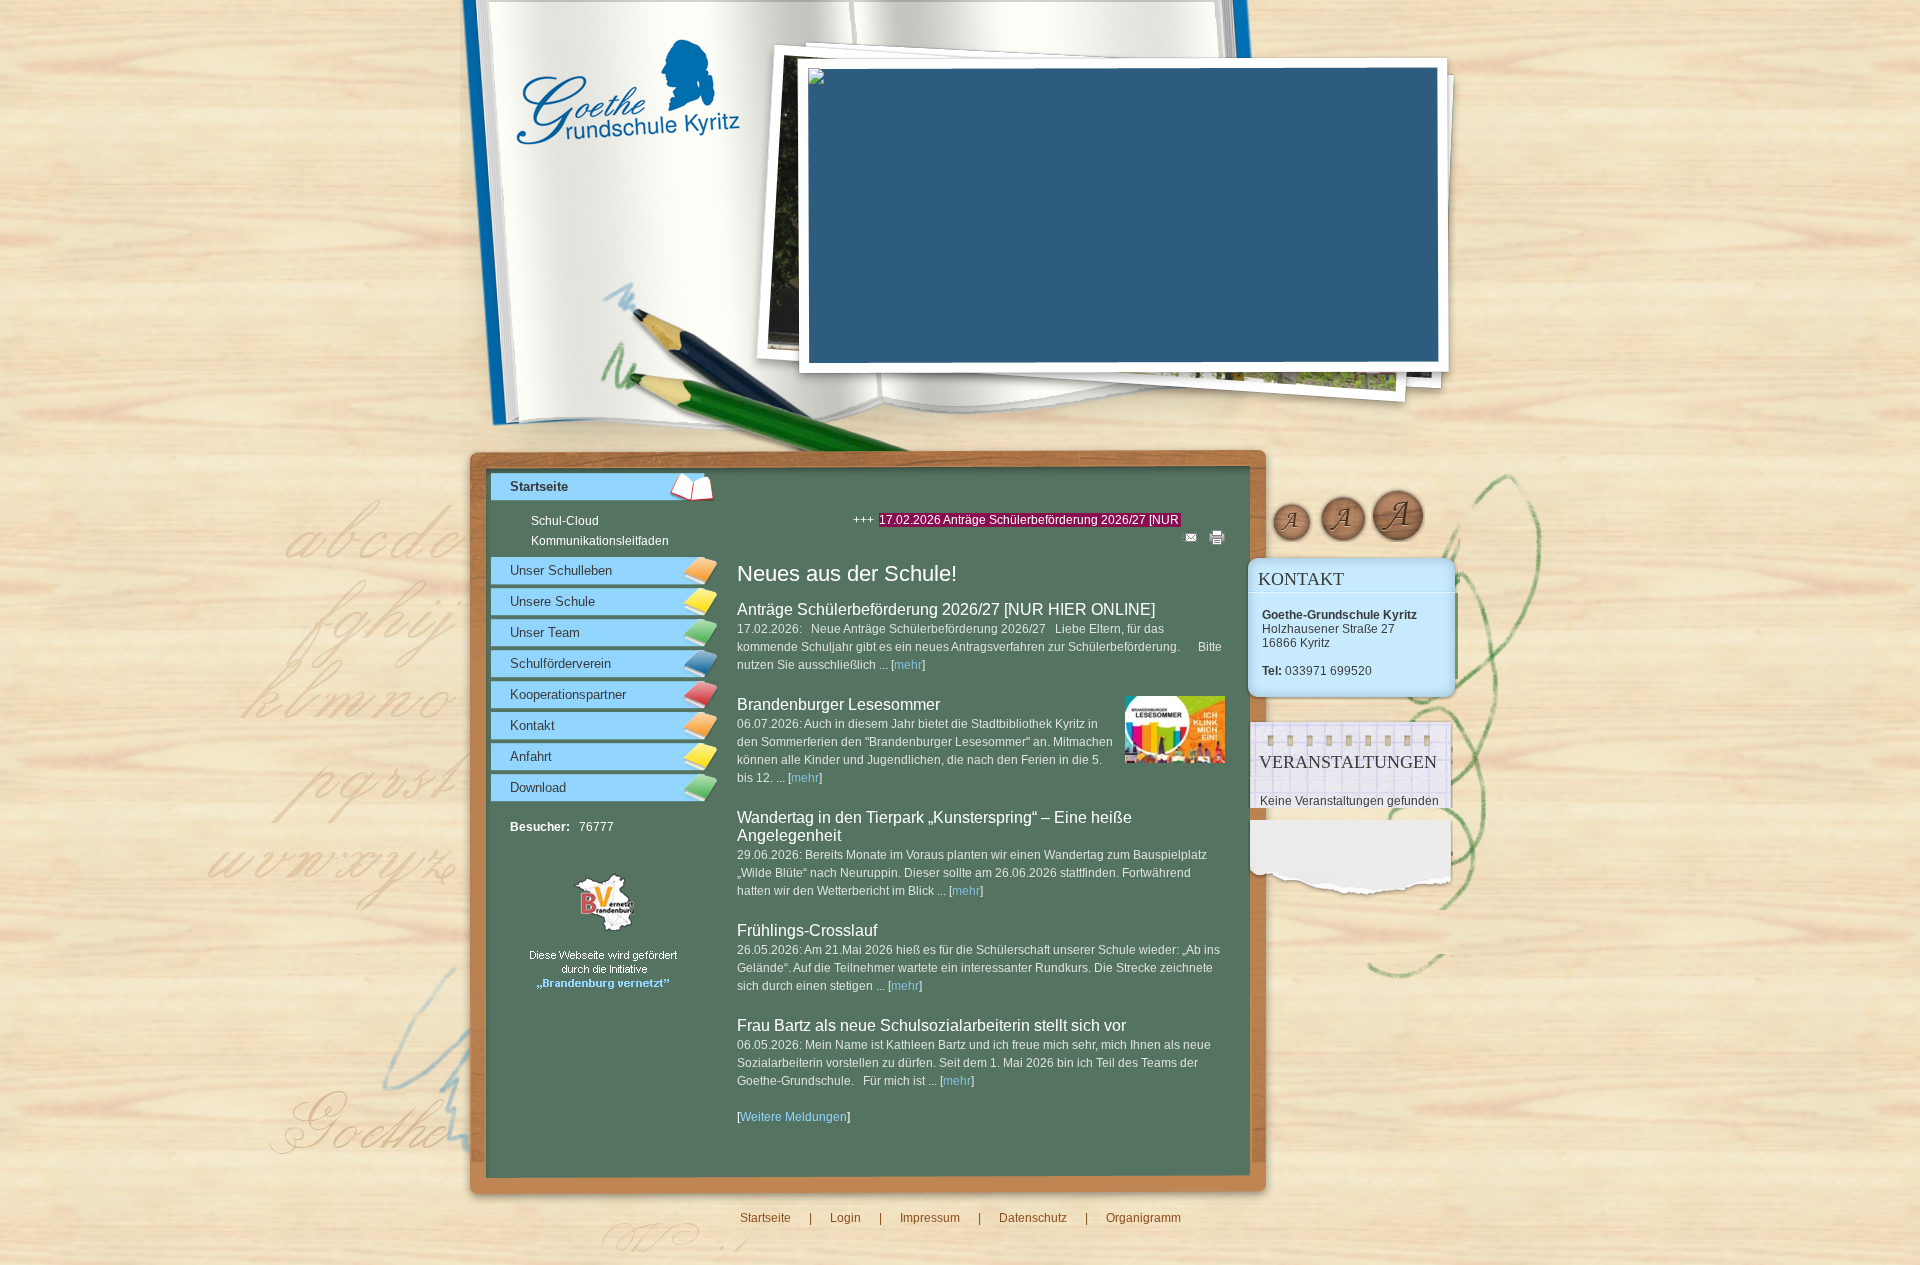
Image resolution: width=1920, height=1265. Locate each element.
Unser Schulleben (561, 570)
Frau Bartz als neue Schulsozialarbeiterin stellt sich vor (931, 1025)
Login (845, 1218)
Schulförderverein (560, 663)
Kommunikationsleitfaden (600, 541)
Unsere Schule (552, 601)
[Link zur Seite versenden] (1189, 541)
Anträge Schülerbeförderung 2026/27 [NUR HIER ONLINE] (946, 609)
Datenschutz (1033, 1218)
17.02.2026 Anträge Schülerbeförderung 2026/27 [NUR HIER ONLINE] (1010, 520)
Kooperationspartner (568, 694)
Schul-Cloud (565, 521)
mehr (908, 665)
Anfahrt (531, 756)
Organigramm (1143, 1218)
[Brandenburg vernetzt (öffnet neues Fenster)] (605, 988)
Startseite (539, 486)
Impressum (930, 1218)
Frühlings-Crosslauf (807, 930)
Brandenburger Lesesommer (838, 704)
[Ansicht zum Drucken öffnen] (1217, 541)
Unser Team (545, 632)
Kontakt (532, 725)
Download (538, 787)
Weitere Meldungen (793, 1117)
